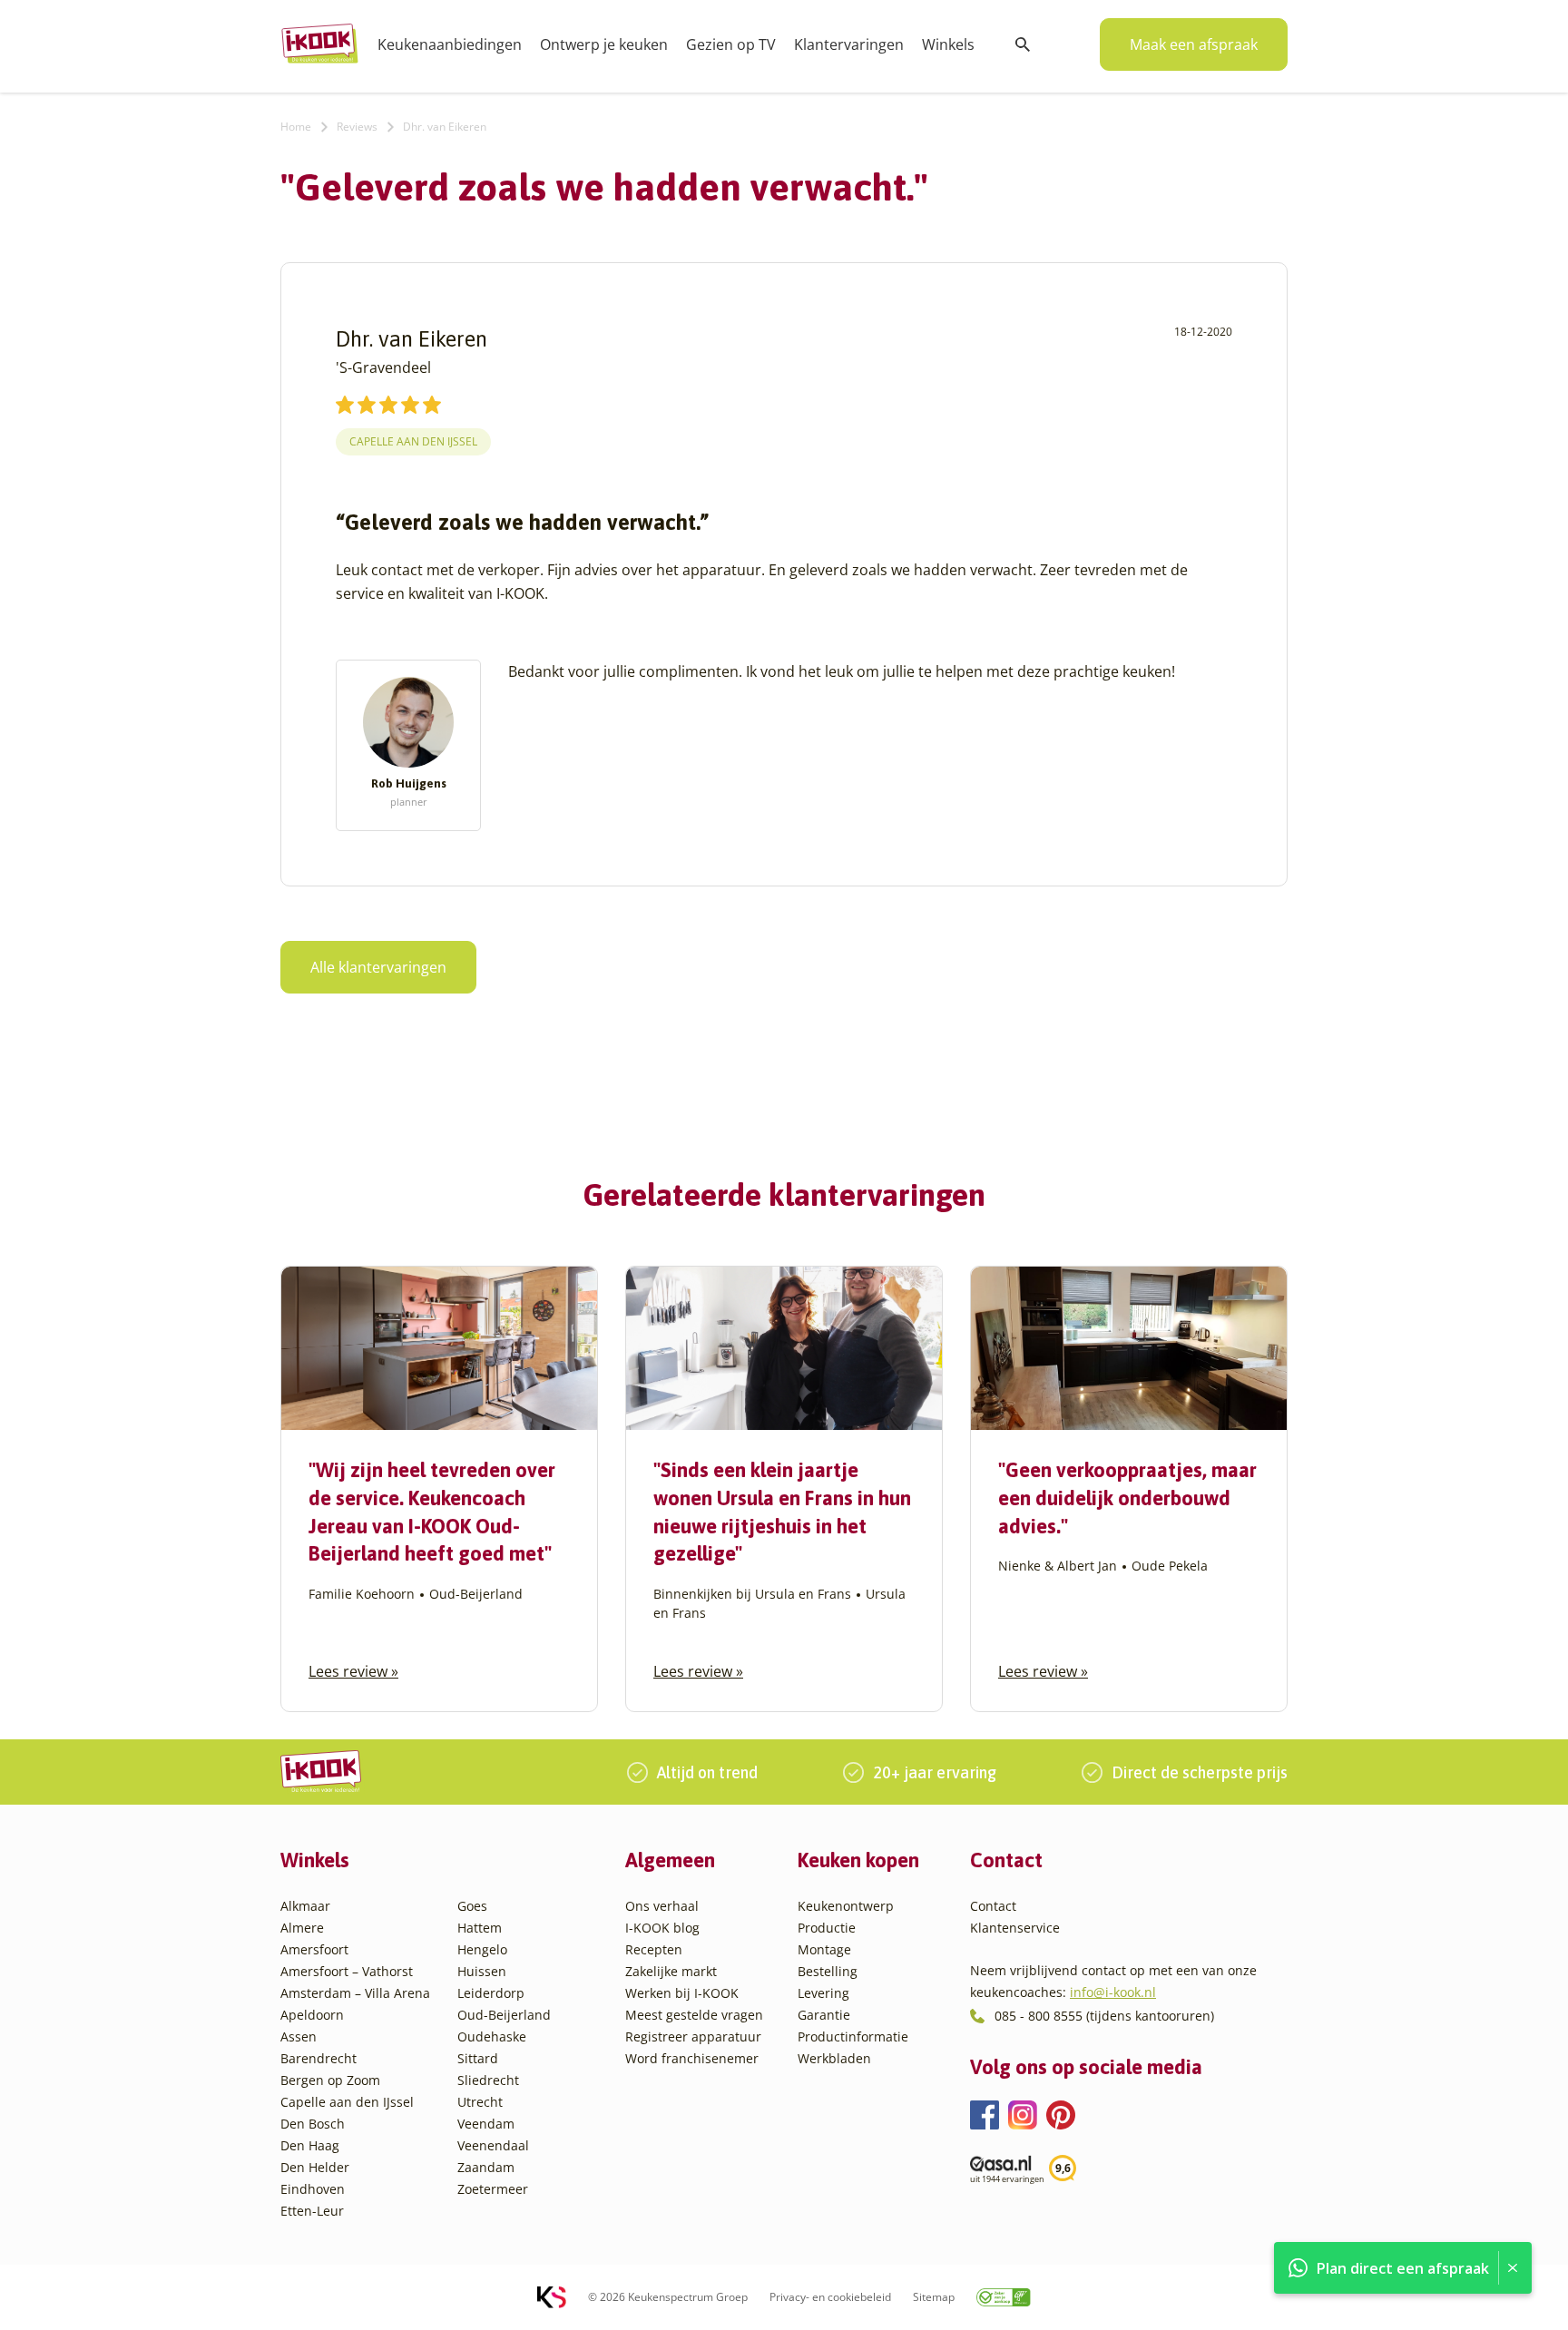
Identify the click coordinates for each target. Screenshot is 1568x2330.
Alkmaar (305, 1906)
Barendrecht (318, 2058)
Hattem (480, 1928)
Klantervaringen (849, 44)
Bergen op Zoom (330, 2080)
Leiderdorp (491, 1993)
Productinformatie (853, 2036)
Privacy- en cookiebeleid (830, 2297)
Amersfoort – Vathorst (347, 1971)
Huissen (482, 1971)
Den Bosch (313, 2124)
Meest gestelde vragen (694, 2015)
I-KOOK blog (662, 1928)
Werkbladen (834, 2058)
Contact (993, 1906)
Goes (472, 1906)
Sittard (478, 2058)
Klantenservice (1015, 1928)
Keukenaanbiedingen (450, 44)
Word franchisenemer (692, 2058)
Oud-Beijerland (504, 2015)
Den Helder (315, 2167)
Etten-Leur (312, 2211)
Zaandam (486, 2167)
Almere (302, 1928)
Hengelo (482, 1949)
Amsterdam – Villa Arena (355, 1993)
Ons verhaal (662, 1906)
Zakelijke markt (671, 1971)
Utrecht (480, 2102)
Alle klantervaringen (378, 967)
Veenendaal (493, 2145)
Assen (299, 2036)
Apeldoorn (312, 2015)
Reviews (357, 127)
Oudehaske (492, 2036)
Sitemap (934, 2297)
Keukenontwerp (846, 1906)
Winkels (948, 44)
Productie (827, 1928)
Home (296, 127)
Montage (824, 1949)
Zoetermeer (493, 2189)
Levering (823, 1993)
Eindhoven (313, 2189)
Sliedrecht (488, 2080)
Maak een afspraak (1194, 44)
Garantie (824, 2015)
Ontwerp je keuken (604, 44)
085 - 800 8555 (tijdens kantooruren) (1104, 2016)
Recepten (654, 1949)
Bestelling (828, 1971)
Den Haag (310, 2145)
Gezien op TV (731, 44)
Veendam (486, 2124)
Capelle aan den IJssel (413, 441)
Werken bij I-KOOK (682, 1993)
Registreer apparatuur (693, 2036)
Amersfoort (314, 1949)
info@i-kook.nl (1113, 1992)
